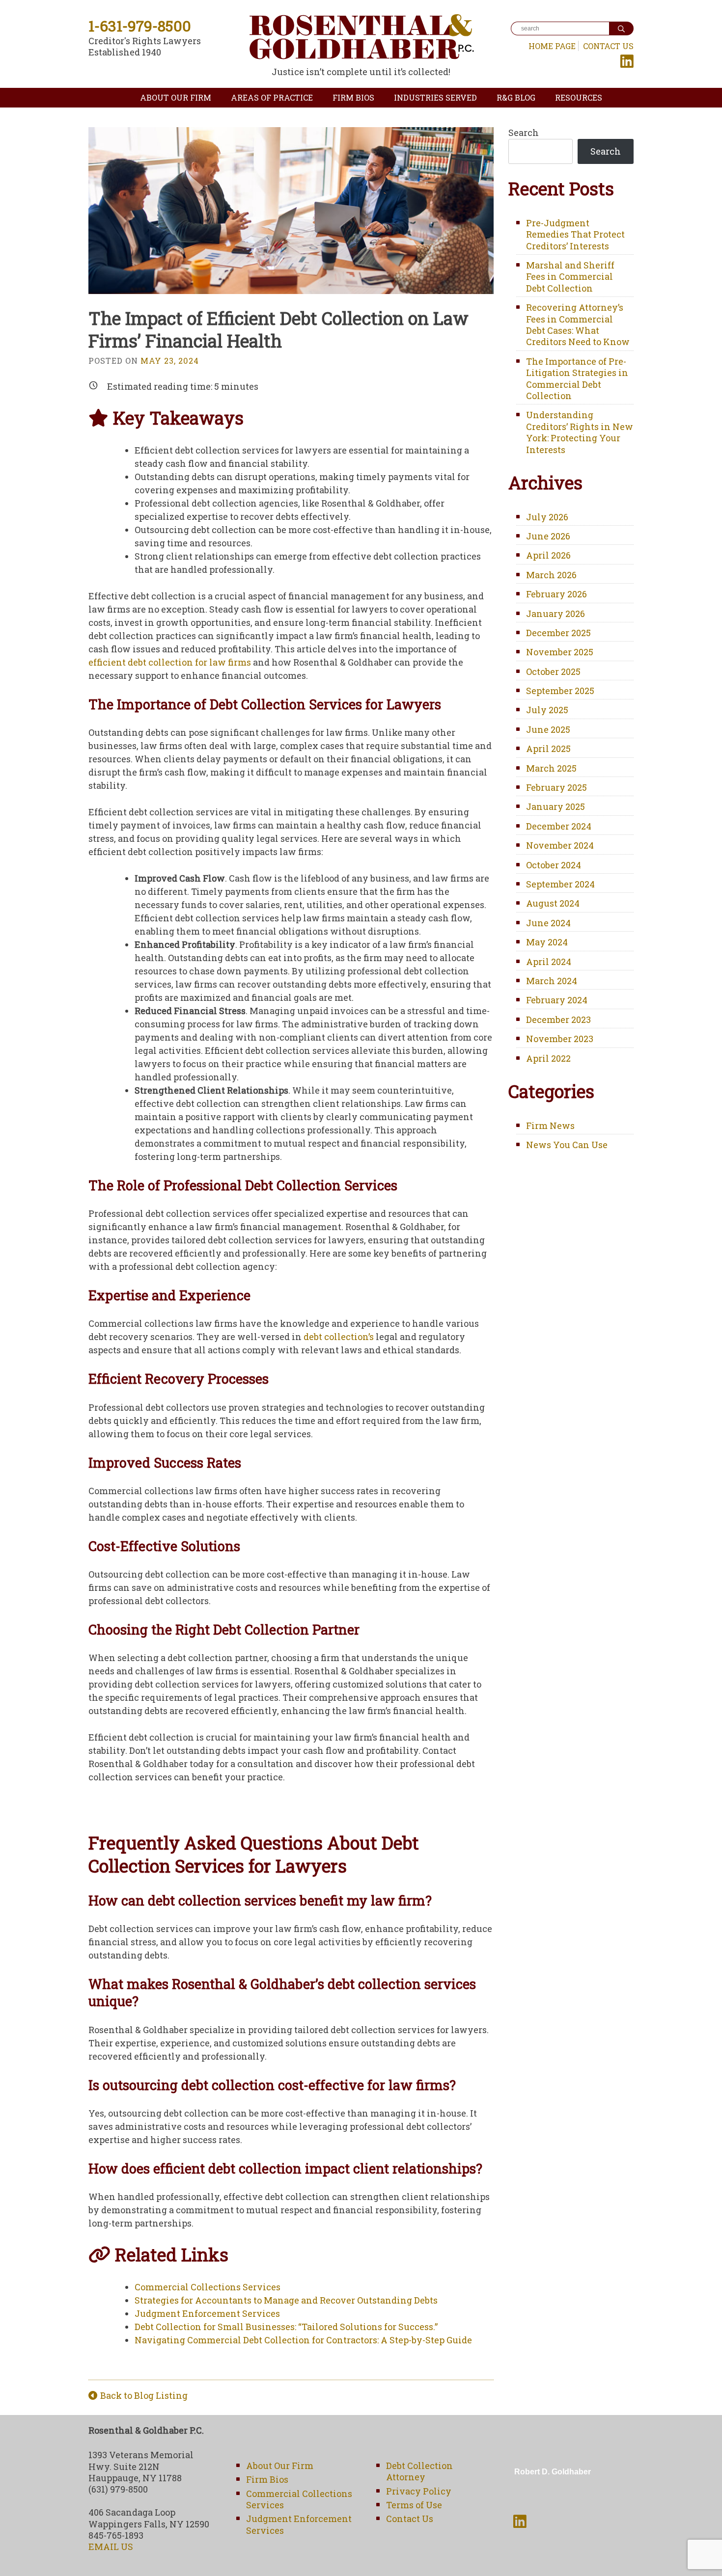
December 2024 (559, 826)
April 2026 (548, 555)
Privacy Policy (419, 2491)
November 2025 (560, 652)
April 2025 (548, 749)
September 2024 (560, 884)
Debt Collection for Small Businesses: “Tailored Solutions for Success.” (286, 2327)
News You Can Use (567, 1145)
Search (524, 133)
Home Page (552, 46)
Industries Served (435, 97)
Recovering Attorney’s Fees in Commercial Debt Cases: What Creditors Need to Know (578, 324)
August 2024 (553, 903)
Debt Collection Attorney (419, 2471)
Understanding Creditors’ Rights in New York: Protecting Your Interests (580, 432)
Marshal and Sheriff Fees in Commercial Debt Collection (570, 277)
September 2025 (560, 691)
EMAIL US (111, 2547)
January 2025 (555, 806)
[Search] (621, 28)
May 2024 (547, 942)
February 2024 (557, 1000)
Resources (579, 97)
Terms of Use (414, 2505)
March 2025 (551, 768)
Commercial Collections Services (208, 2287)
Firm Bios (353, 97)
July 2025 (547, 710)
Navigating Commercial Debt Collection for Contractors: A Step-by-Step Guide (303, 2340)
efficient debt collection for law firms (170, 662)
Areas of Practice (272, 97)
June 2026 (548, 536)
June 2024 (548, 923)
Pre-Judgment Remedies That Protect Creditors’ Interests (575, 234)
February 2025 (556, 787)
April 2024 (549, 962)
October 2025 (553, 671)
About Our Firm (176, 97)
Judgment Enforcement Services (207, 2313)
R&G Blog (516, 97)
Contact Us (608, 46)
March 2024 (552, 981)
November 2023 (560, 1039)
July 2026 (547, 517)
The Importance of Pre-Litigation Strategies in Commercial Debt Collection (577, 378)
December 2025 (558, 633)
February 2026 (556, 594)
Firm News (550, 1126)
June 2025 (548, 729)
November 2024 (560, 845)
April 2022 (548, 1058)
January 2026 (555, 614)
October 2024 (554, 865)
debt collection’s (340, 1337)
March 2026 (551, 575)
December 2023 (558, 1020)
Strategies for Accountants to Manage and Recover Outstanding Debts (286, 2300)
